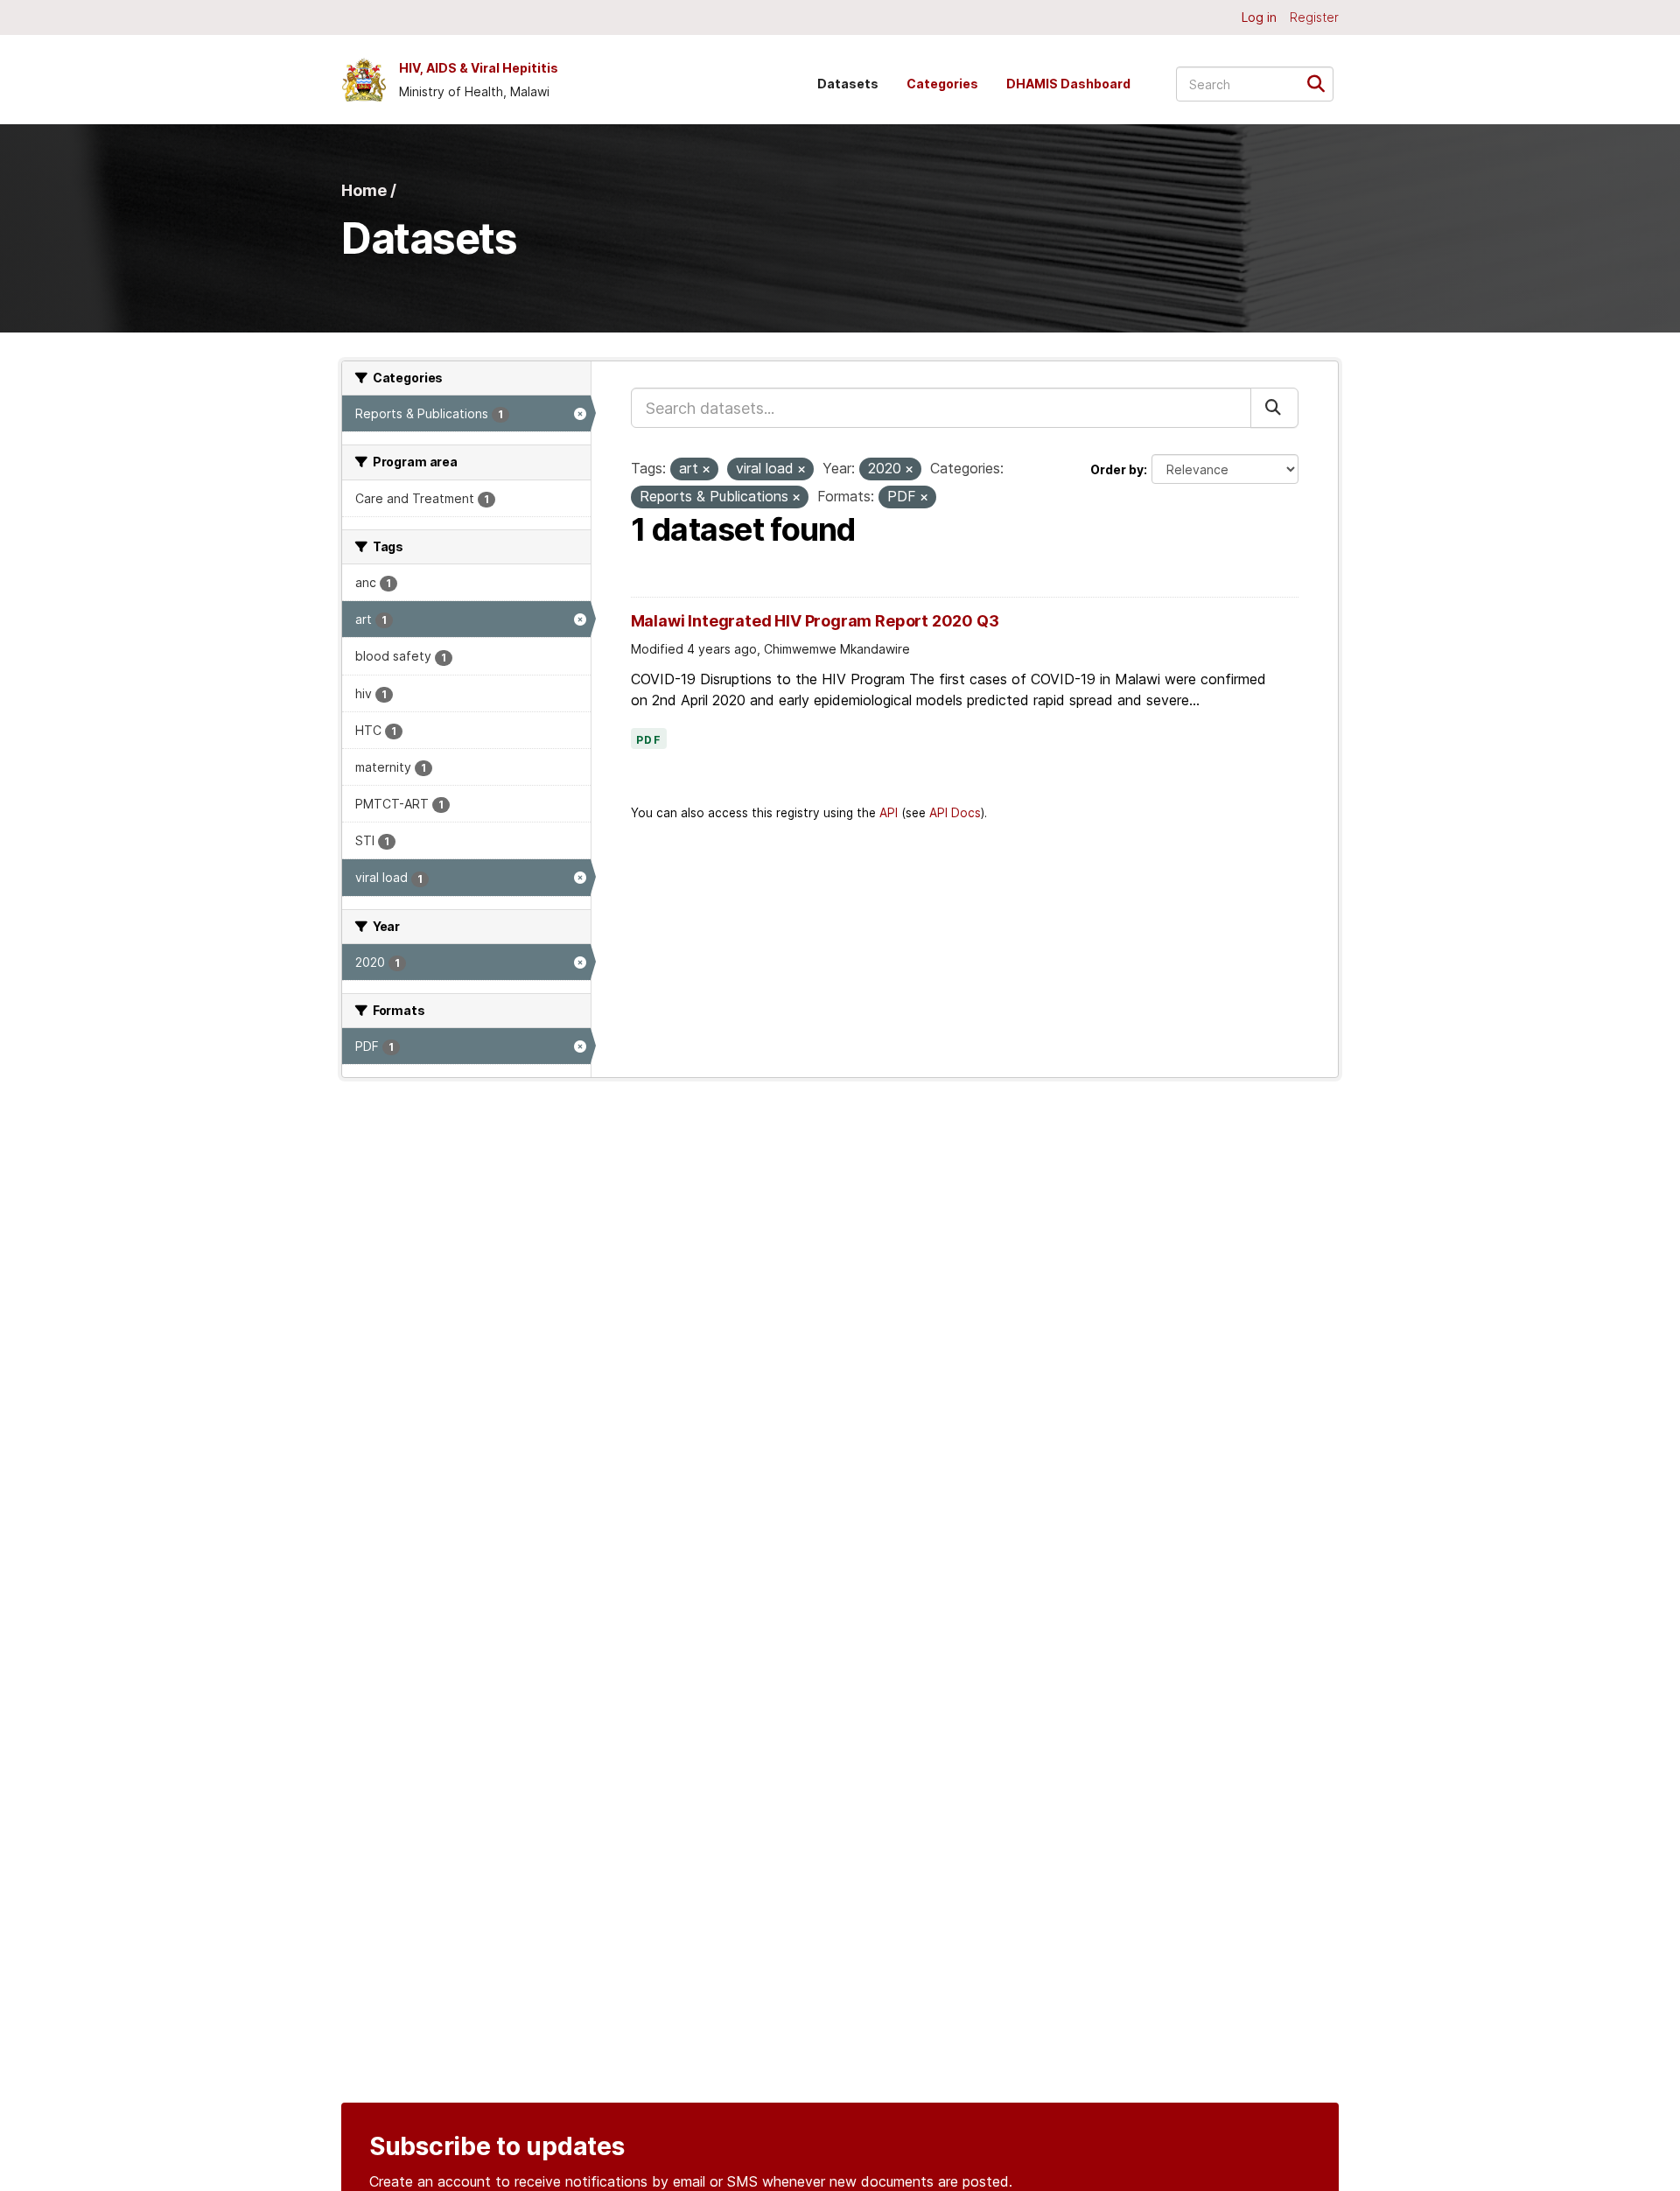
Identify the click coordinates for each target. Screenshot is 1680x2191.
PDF (649, 740)
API (889, 813)
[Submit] (1322, 83)
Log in (1259, 17)
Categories (942, 84)
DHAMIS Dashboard (1068, 84)
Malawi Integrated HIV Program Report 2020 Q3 (815, 621)
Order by (1117, 469)
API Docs (955, 813)
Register (1314, 17)
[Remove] (706, 470)
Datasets (848, 84)
